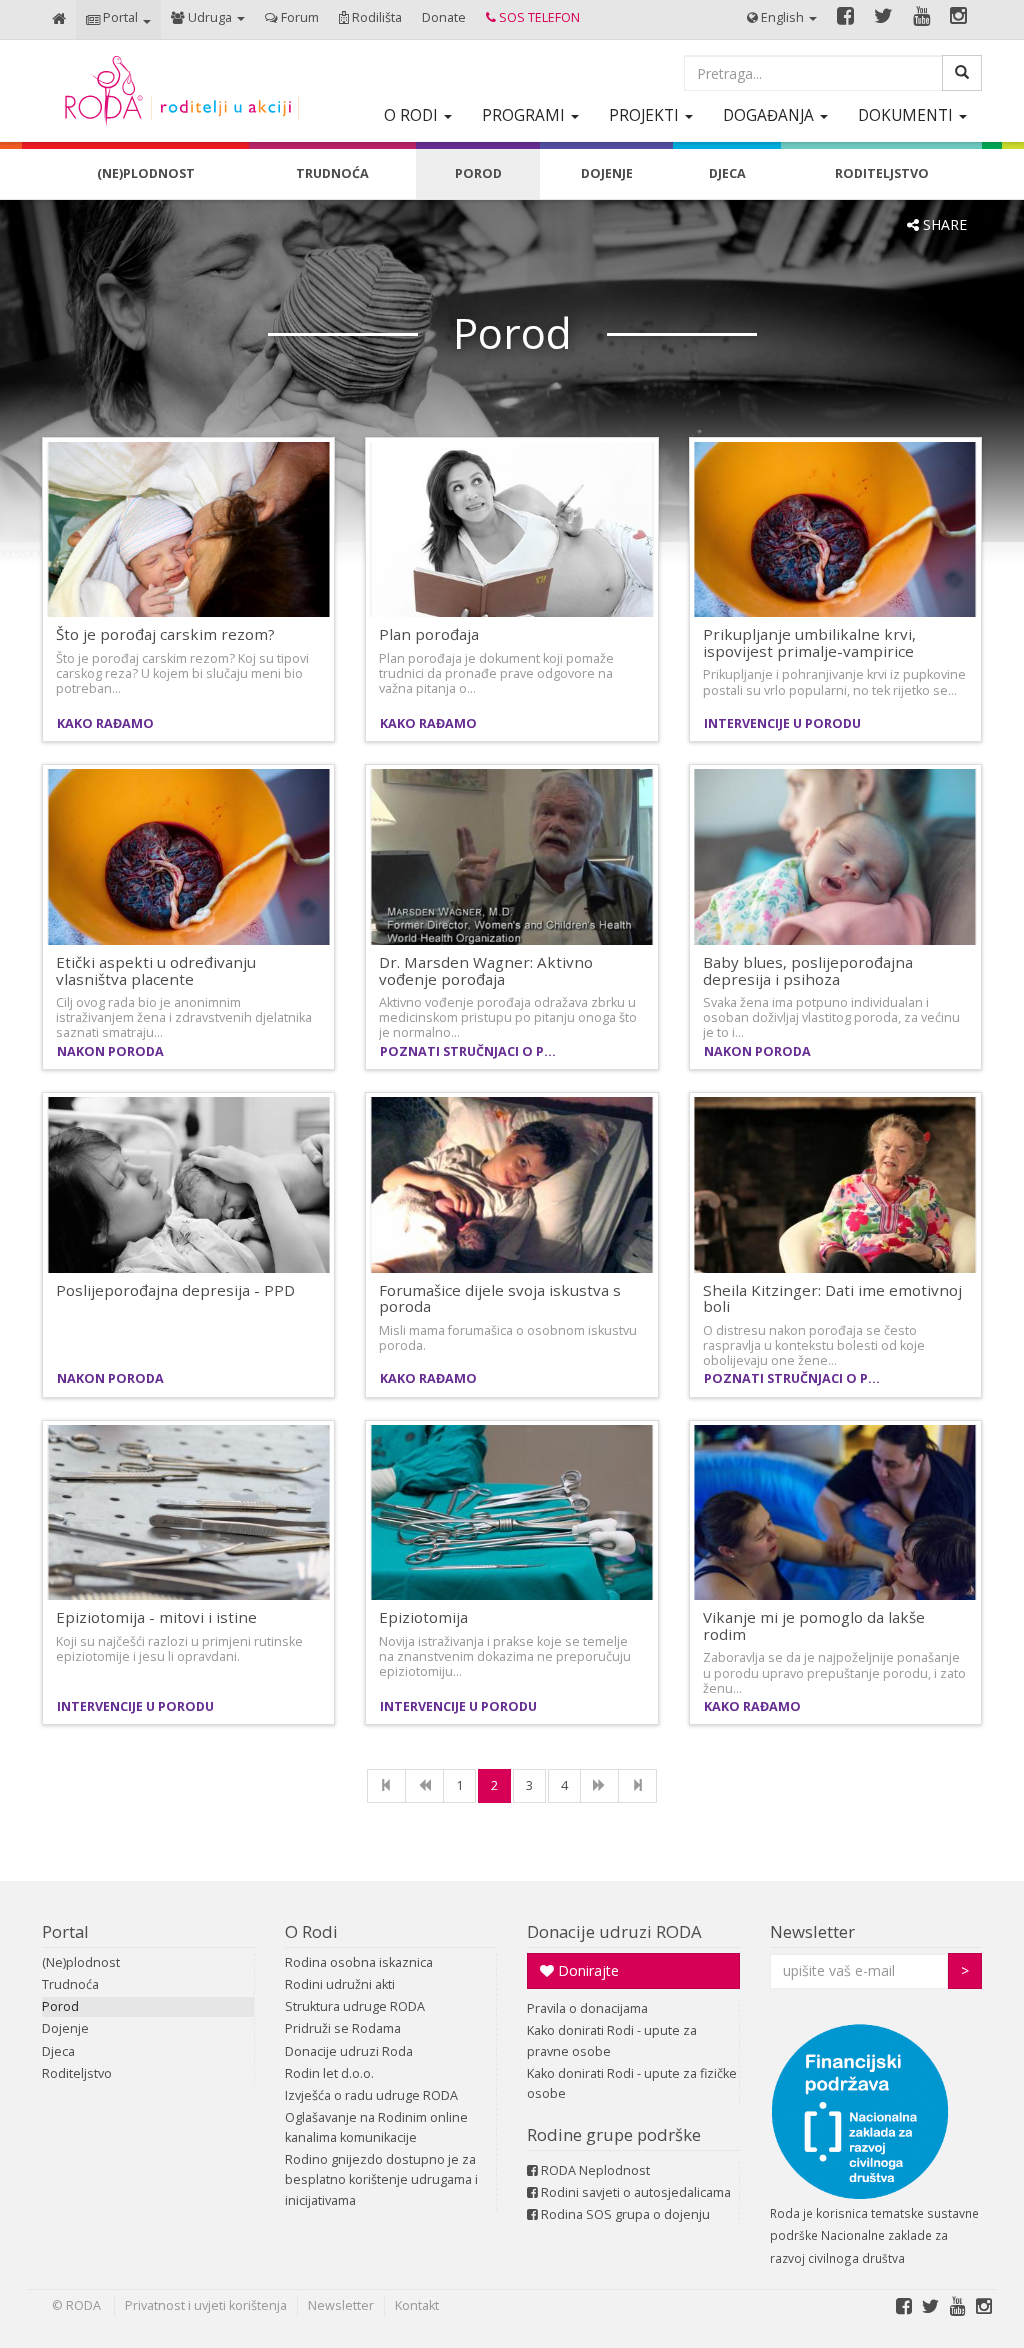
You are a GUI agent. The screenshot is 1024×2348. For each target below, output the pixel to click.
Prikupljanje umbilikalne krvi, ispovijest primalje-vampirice (809, 642)
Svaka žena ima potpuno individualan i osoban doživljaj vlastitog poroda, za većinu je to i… (831, 1017)
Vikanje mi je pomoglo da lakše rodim (814, 1625)
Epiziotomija (423, 1617)
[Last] (637, 1786)
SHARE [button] (943, 224)
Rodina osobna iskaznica (359, 1962)
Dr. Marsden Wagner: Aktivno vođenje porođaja (486, 970)
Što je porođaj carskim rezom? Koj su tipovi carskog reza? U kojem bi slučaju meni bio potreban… (182, 673)
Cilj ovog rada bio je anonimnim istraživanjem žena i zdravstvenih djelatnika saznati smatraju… (184, 1017)
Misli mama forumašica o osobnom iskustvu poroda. (508, 1338)
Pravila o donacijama (587, 2008)
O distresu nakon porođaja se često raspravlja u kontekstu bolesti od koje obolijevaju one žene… (814, 1345)
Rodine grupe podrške (614, 2134)
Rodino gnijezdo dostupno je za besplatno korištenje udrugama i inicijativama (381, 2179)
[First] (386, 1786)
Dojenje (65, 2028)
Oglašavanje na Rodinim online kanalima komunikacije (376, 2127)
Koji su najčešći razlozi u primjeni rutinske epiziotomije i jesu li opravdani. (179, 1649)
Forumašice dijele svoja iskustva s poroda (500, 1298)
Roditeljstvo (77, 2073)
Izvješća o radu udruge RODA (371, 2095)
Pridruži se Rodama (343, 2028)
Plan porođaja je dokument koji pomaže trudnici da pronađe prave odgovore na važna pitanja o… (496, 673)
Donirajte (586, 1970)
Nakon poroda (110, 1051)
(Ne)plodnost (81, 1962)
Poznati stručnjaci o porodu (474, 1051)
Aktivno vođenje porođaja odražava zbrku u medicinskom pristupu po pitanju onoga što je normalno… (508, 1017)
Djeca (58, 2051)
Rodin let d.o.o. (329, 2073)
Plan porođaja (429, 634)
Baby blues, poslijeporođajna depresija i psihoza (808, 970)
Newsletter (812, 1931)
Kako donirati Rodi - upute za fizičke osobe (632, 2083)
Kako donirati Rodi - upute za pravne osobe (612, 2040)
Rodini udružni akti (340, 1984)
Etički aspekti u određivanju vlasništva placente (156, 970)
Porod (60, 2006)
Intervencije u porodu (782, 723)
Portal (65, 1931)
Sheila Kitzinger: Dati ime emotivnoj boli (832, 1298)
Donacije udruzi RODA (614, 1931)
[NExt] (599, 1786)
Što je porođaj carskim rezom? (165, 634)
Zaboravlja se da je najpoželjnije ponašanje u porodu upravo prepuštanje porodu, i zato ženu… (834, 1672)
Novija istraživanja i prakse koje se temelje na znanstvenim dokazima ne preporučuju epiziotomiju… (505, 1656)
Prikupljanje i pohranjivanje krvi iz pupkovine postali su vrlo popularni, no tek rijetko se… (834, 682)
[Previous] (424, 1786)
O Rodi (311, 1931)
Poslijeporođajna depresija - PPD (175, 1290)
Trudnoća (70, 1984)
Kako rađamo (105, 723)
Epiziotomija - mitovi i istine (156, 1617)
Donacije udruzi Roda (349, 2051)
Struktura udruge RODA (355, 2006)
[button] (118, 19)
